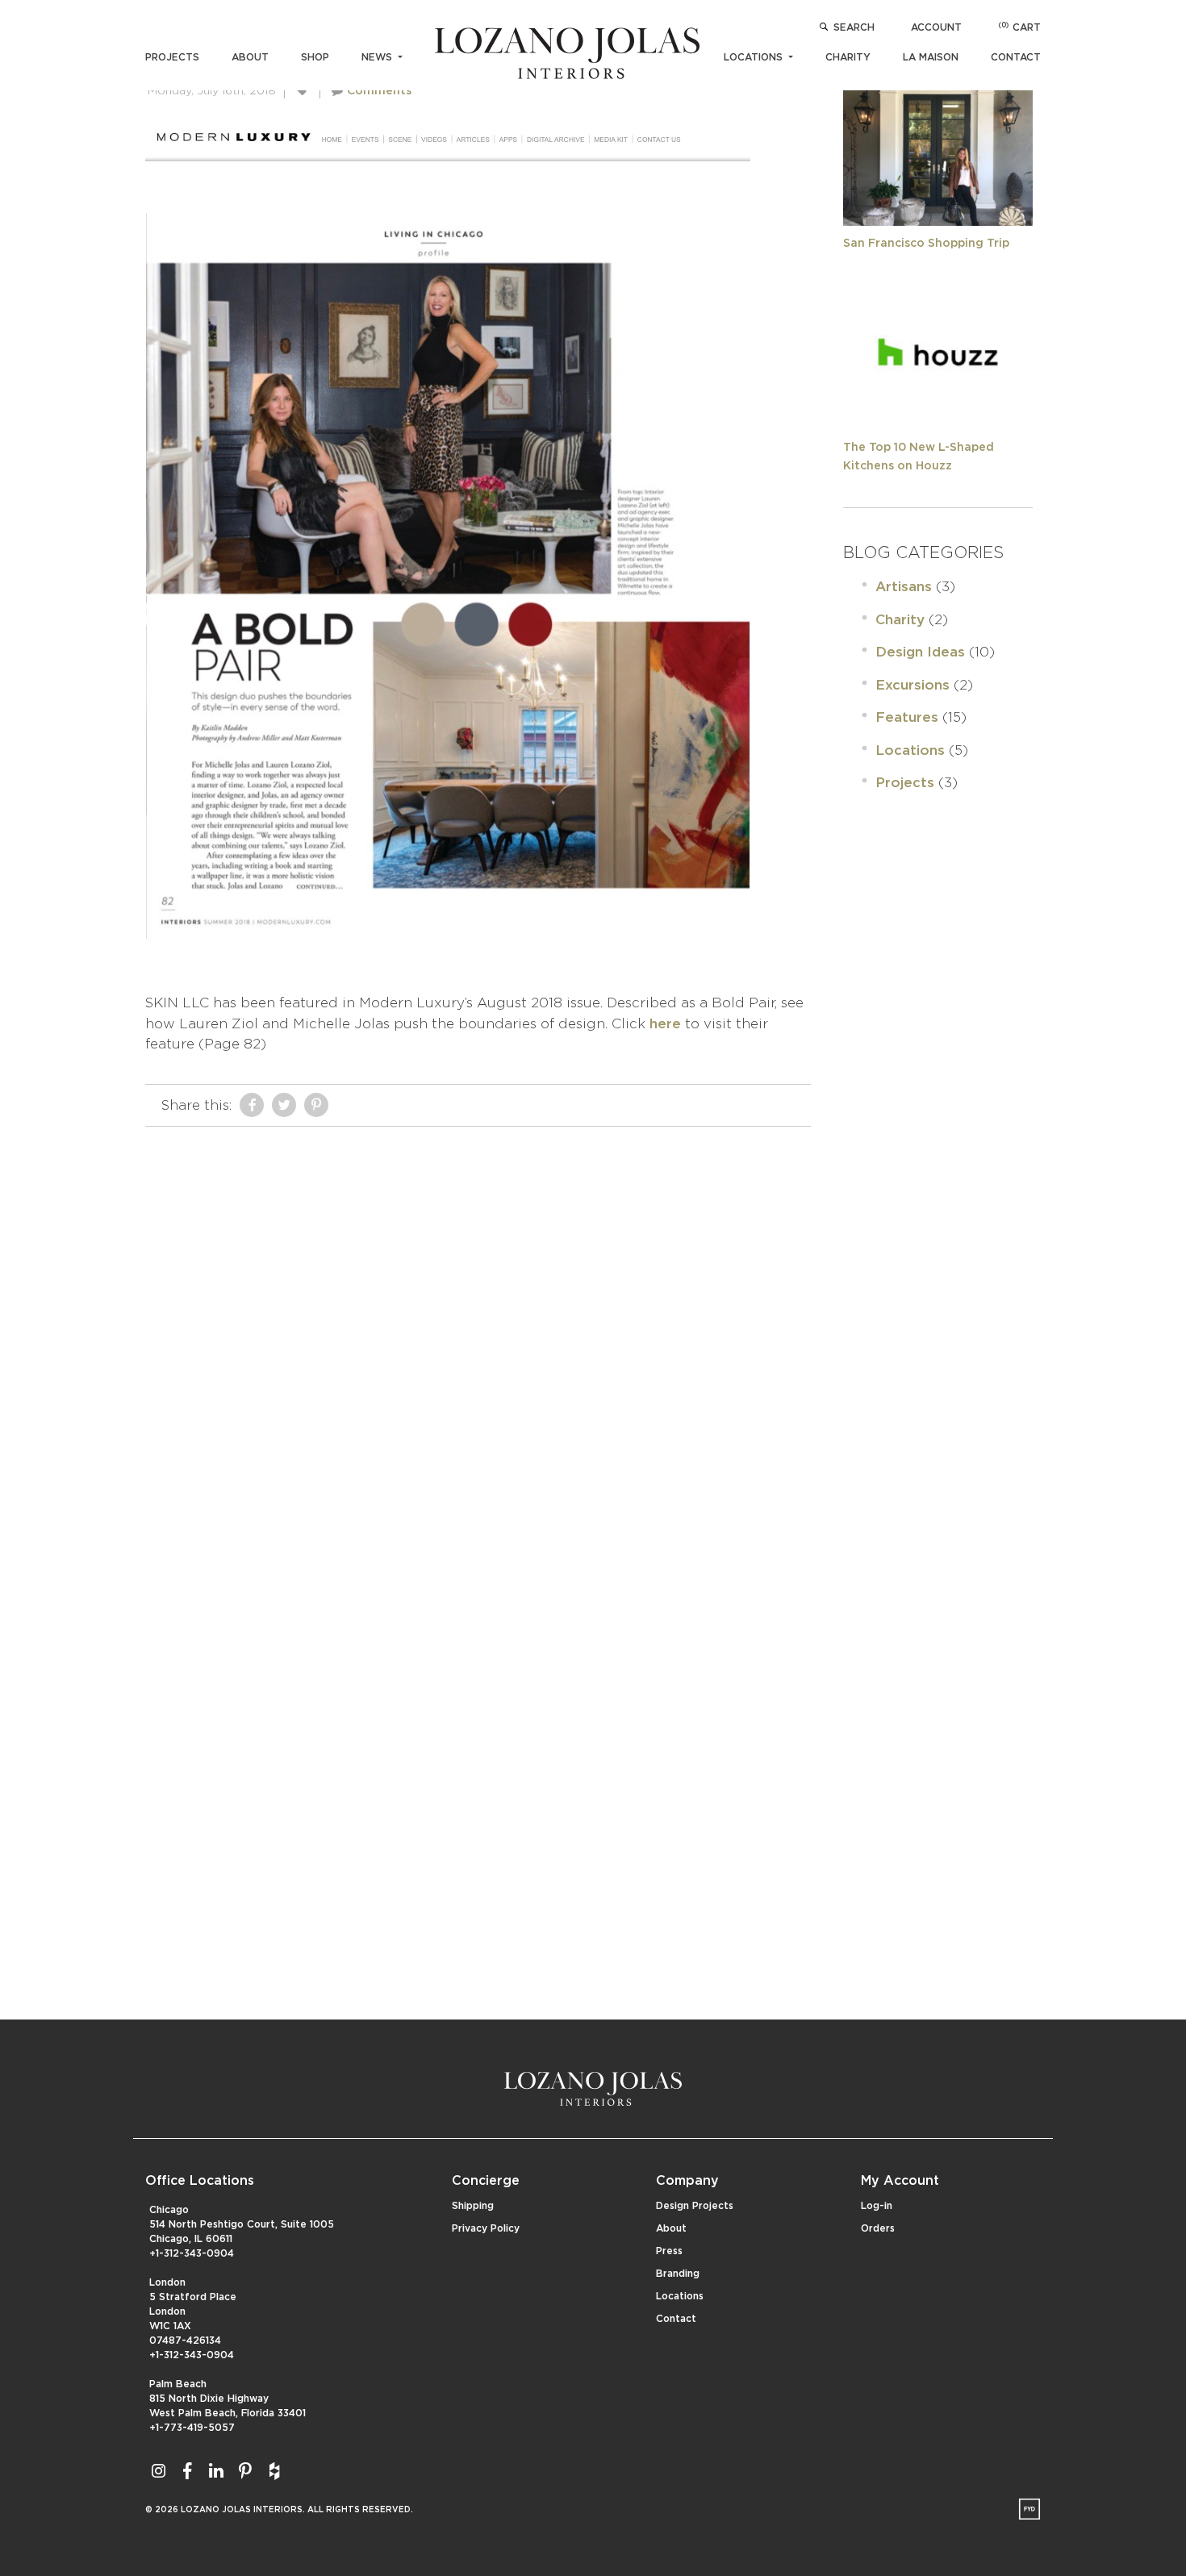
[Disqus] (478, 1336)
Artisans (904, 587)
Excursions (912, 685)
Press (669, 2251)
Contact (1016, 57)
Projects (172, 57)
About (250, 57)
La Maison (931, 57)
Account (936, 27)
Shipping (473, 2206)
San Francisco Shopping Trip (926, 244)
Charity (848, 57)
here (665, 1024)
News (378, 57)
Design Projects (695, 2206)
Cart (1019, 27)
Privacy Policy (486, 2228)
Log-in (877, 2206)
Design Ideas (920, 652)
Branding (678, 2274)
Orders (878, 2228)
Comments (379, 91)
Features (907, 717)
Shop (315, 57)
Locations (755, 57)
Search (854, 27)
